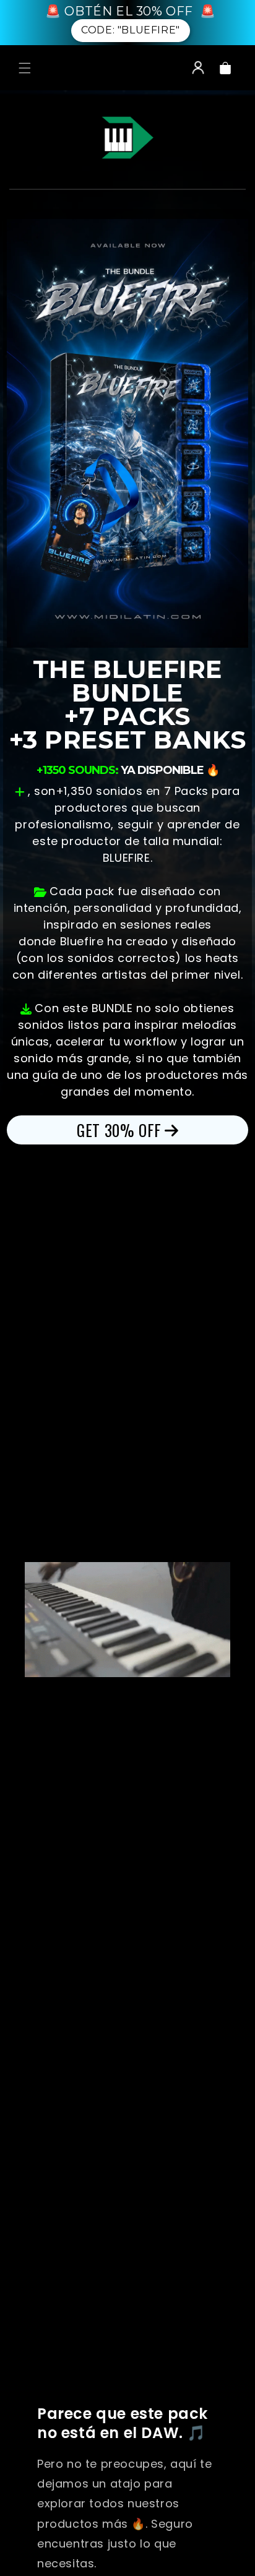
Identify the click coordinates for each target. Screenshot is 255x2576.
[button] (25, 68)
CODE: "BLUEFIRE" (131, 30)
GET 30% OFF (119, 1130)
